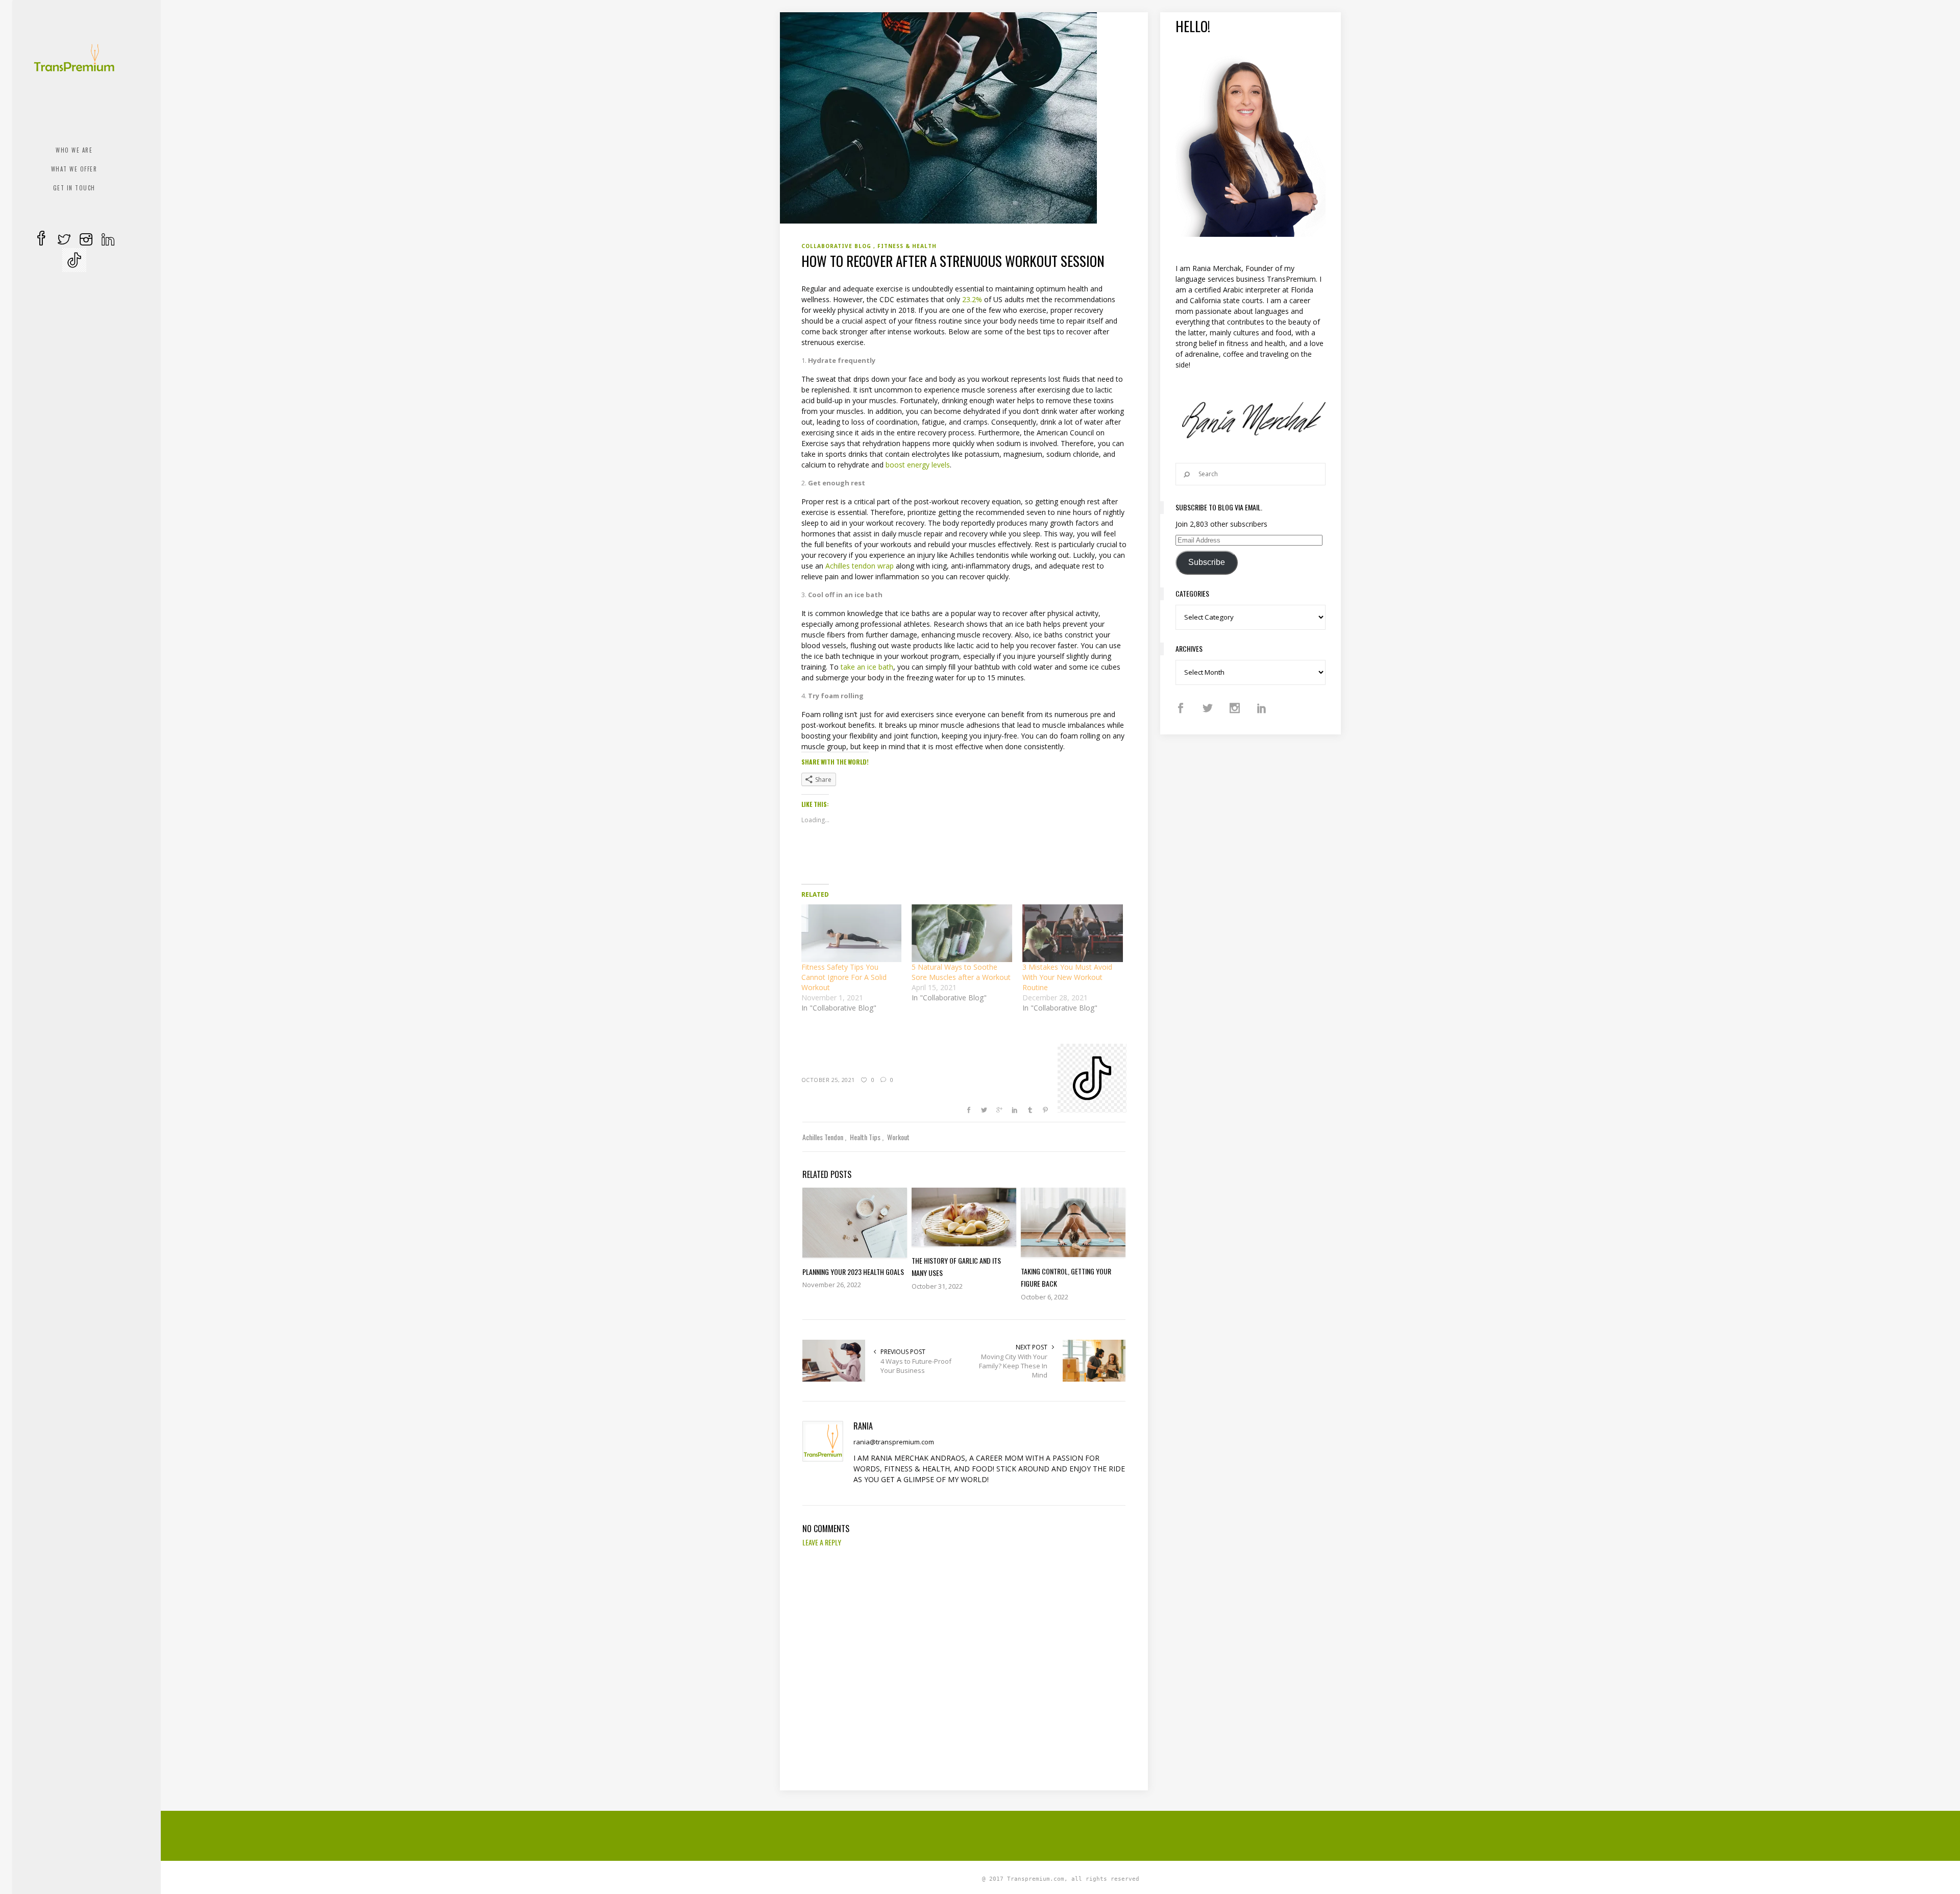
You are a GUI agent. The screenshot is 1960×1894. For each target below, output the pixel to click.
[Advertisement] (1061, 1834)
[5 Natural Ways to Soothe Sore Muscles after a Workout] (962, 933)
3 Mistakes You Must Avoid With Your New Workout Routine (1067, 977)
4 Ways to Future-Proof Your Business (916, 1366)
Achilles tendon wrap (860, 566)
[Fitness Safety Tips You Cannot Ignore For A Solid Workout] (852, 933)
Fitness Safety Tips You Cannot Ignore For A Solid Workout (844, 977)
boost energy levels (918, 465)
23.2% (972, 299)
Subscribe (1207, 562)
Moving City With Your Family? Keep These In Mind (1013, 1366)
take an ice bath (867, 667)
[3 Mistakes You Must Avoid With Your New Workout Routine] (1073, 933)
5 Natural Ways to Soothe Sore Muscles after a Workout (961, 972)
